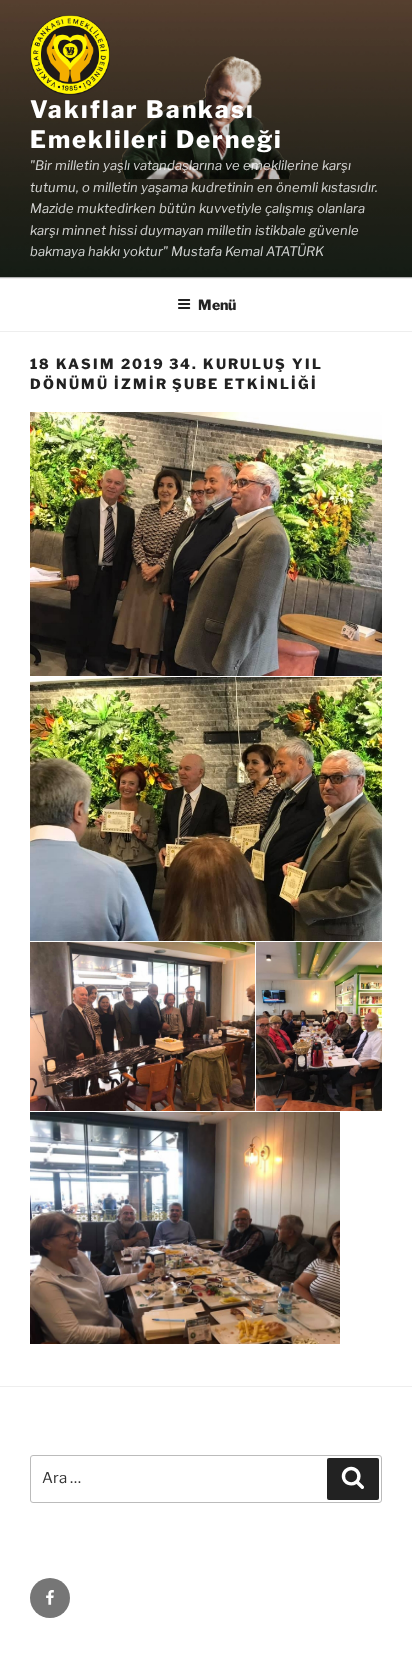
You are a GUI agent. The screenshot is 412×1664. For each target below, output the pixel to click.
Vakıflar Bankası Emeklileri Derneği (156, 124)
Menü (217, 304)
